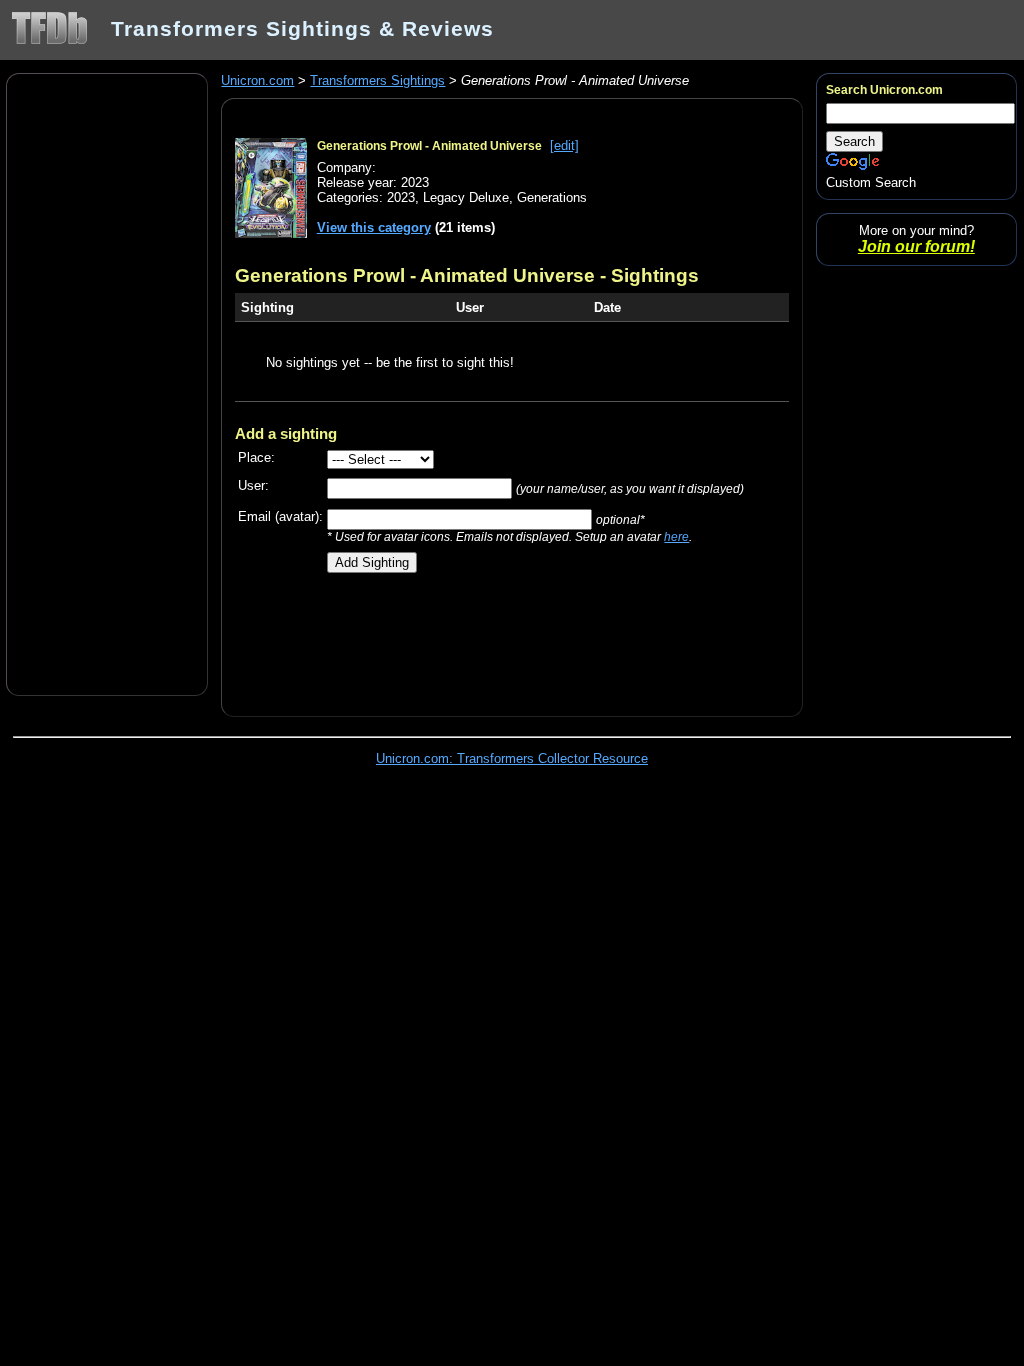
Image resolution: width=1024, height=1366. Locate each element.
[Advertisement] (107, 383)
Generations (552, 197)
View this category (374, 227)
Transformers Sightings (377, 80)
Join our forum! (916, 246)
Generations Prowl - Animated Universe (429, 146)
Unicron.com (257, 80)
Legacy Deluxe (466, 197)
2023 (401, 197)
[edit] (564, 145)
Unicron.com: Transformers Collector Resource (512, 758)
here (676, 536)
